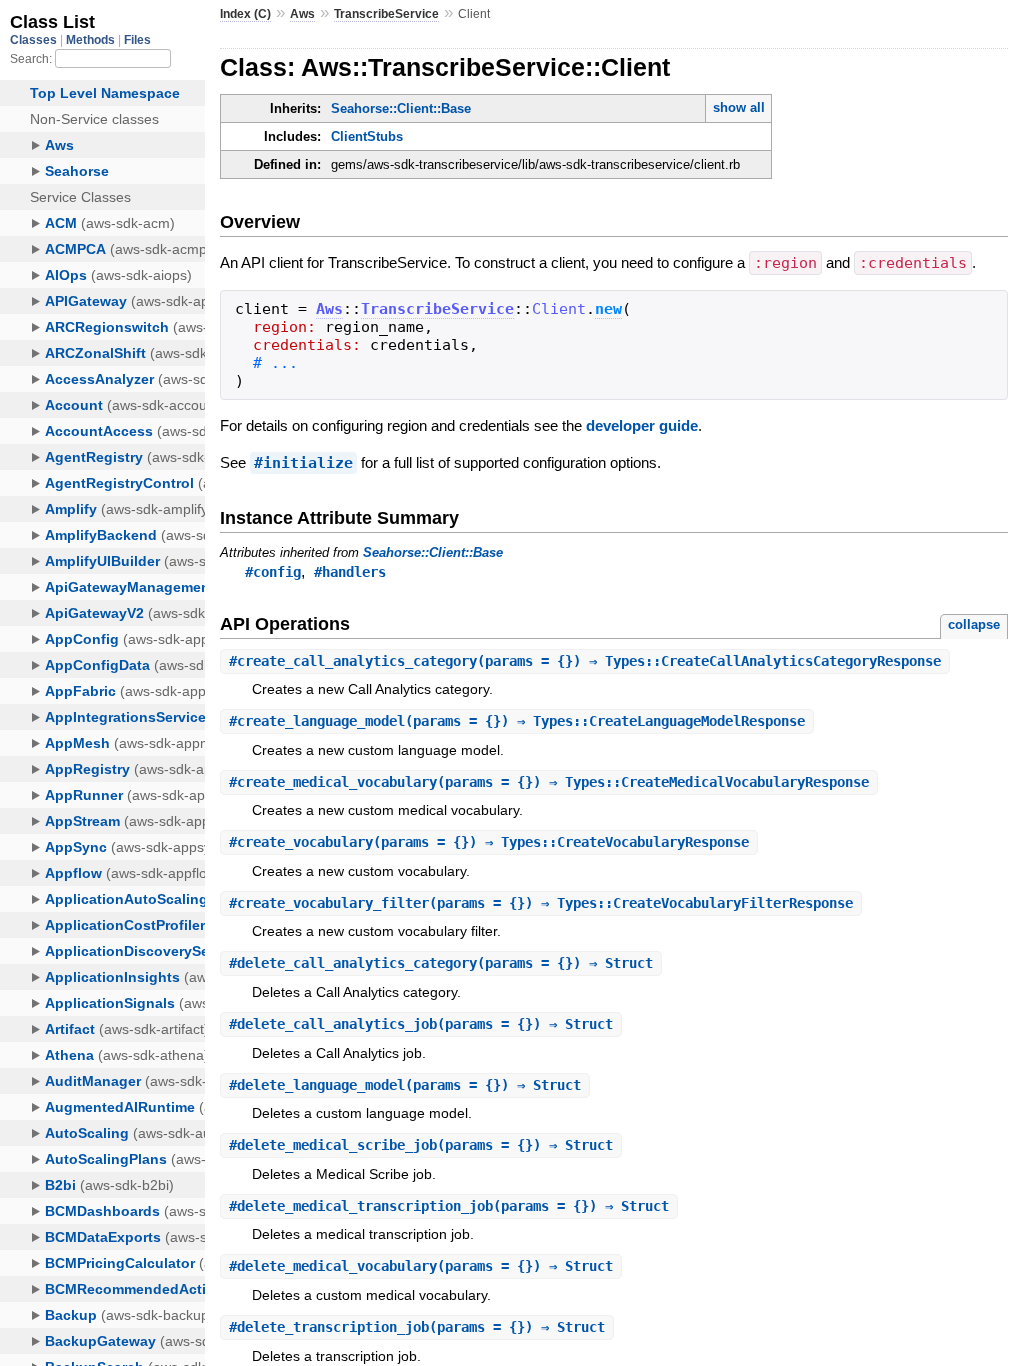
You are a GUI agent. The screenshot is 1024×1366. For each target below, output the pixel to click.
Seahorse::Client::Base (401, 108)
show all (739, 107)
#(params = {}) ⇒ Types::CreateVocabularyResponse (489, 842)
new (608, 309)
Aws (302, 14)
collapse (974, 624)
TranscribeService (386, 14)
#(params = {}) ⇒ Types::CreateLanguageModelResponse (517, 721)
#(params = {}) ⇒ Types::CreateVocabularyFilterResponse (541, 903)
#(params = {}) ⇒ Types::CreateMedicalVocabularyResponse (549, 782)
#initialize (303, 463)
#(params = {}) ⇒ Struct (441, 963)
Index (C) (245, 14)
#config (273, 572)
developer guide (642, 425)
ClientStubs (367, 136)
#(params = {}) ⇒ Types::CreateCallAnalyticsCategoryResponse (585, 661)
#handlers (350, 572)
